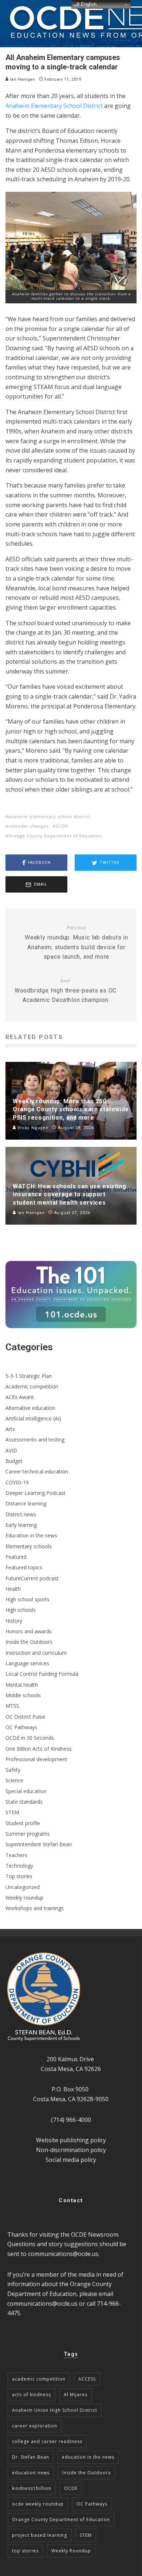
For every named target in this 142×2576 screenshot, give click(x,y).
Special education (26, 1791)
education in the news (88, 2457)
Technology (19, 1866)
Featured (16, 1557)
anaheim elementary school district (49, 816)
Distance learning (26, 1503)
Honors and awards (29, 1631)
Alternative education (30, 1408)
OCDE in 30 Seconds (30, 1738)
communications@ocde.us (63, 2254)
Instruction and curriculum (36, 1653)
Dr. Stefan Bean (31, 2457)
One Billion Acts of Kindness (39, 1749)
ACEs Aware (20, 1397)
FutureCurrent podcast (32, 1578)
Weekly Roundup (71, 2551)
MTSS (12, 1706)
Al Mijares (76, 2395)
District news (21, 1514)
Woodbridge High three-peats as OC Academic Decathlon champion (66, 991)
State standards (24, 1802)
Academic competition (32, 1386)
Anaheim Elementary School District (54, 106)
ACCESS (87, 2379)
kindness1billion (32, 2488)
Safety (13, 1770)
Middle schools (23, 1695)
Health (13, 1589)
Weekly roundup (24, 1898)
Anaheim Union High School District (55, 2410)
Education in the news (31, 1535)
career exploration (35, 2426)
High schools (21, 1610)
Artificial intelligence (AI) (33, 1418)
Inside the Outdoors (29, 1642)
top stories (25, 2551)
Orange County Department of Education (55, 836)
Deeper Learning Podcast (35, 1493)
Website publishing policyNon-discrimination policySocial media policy (71, 2150)
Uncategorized (23, 1887)
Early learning (21, 1525)
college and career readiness (47, 2441)
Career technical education (37, 1471)
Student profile (23, 1823)
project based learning (40, 2535)
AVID (11, 1450)
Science (14, 1780)
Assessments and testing (35, 1439)
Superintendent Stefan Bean (39, 1844)
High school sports (27, 1599)
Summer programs (28, 1834)
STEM (12, 1812)
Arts (10, 1429)
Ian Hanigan (22, 79)
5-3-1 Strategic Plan (29, 1376)
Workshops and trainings (35, 1908)
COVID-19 (17, 1482)
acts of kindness (31, 2395)
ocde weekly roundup (38, 2504)
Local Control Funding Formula (42, 1674)
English (88, 4)
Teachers (16, 1855)
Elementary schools (29, 1546)
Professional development (36, 1759)
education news (31, 2473)
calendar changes (28, 826)
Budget (14, 1461)
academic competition (39, 2379)
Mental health (22, 1685)
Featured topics (24, 1567)
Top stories (19, 1876)
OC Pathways (21, 1727)
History (14, 1621)
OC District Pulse (25, 1717)
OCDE (62, 826)
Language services (27, 1663)
